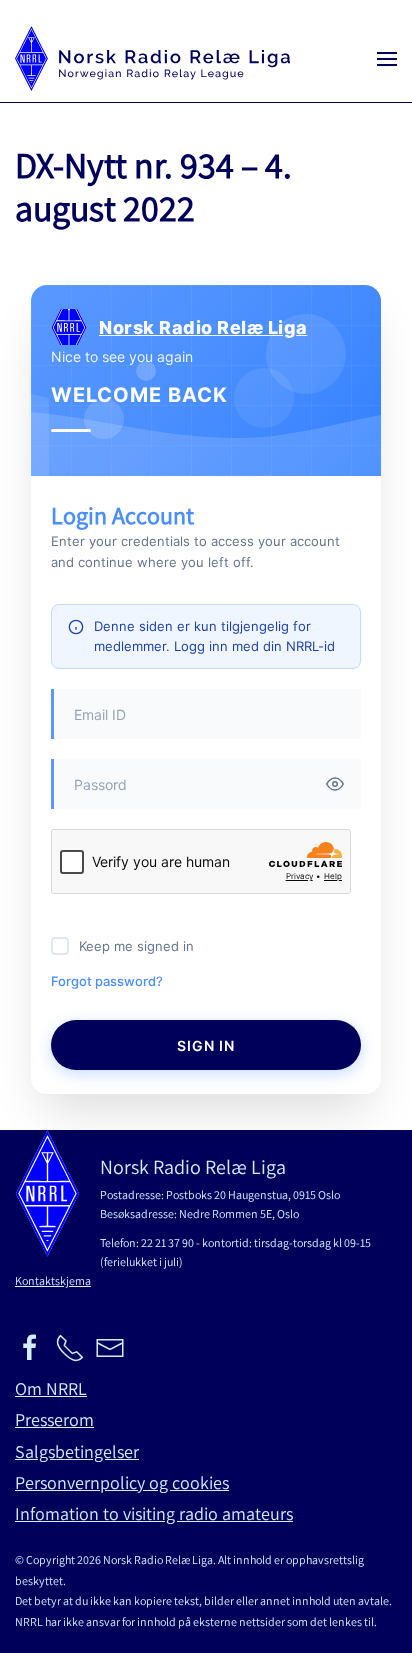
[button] (387, 58)
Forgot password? (107, 981)
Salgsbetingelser (77, 1451)
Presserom (54, 1419)
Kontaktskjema (53, 1280)
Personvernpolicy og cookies (122, 1482)
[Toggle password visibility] (335, 784)
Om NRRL (51, 1388)
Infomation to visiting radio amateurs (154, 1513)
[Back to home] (152, 58)
